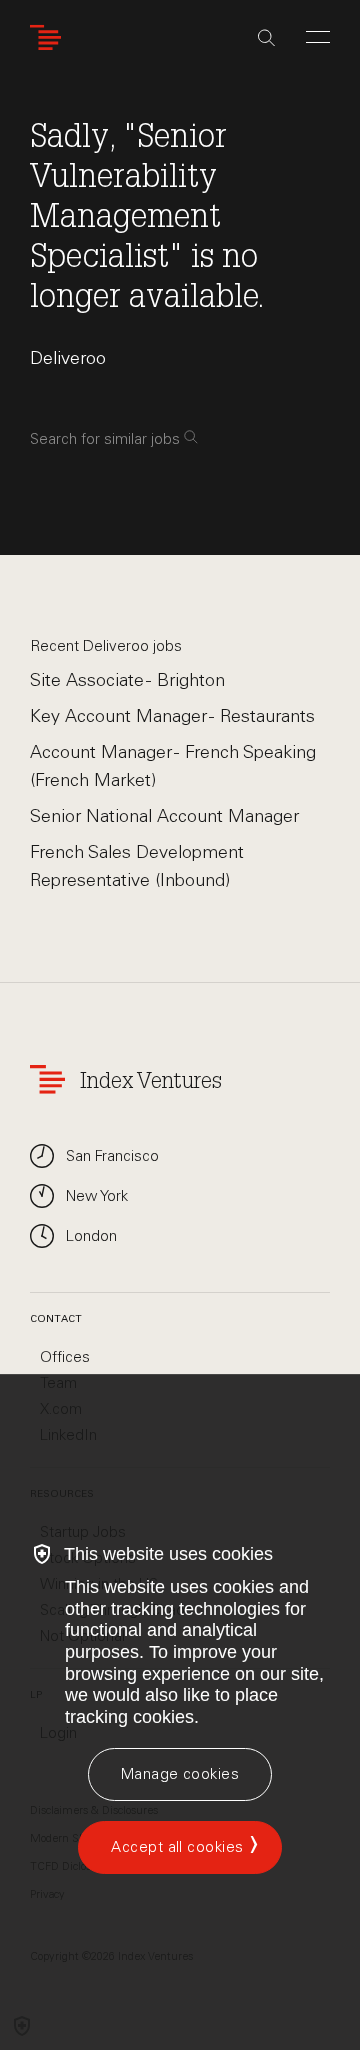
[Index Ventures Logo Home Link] (50, 37)
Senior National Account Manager (164, 816)
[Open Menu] (318, 37)
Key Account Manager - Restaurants (172, 716)
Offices (65, 1357)
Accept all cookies (177, 1847)
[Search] (266, 38)
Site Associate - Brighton (127, 680)
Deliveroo (68, 358)
